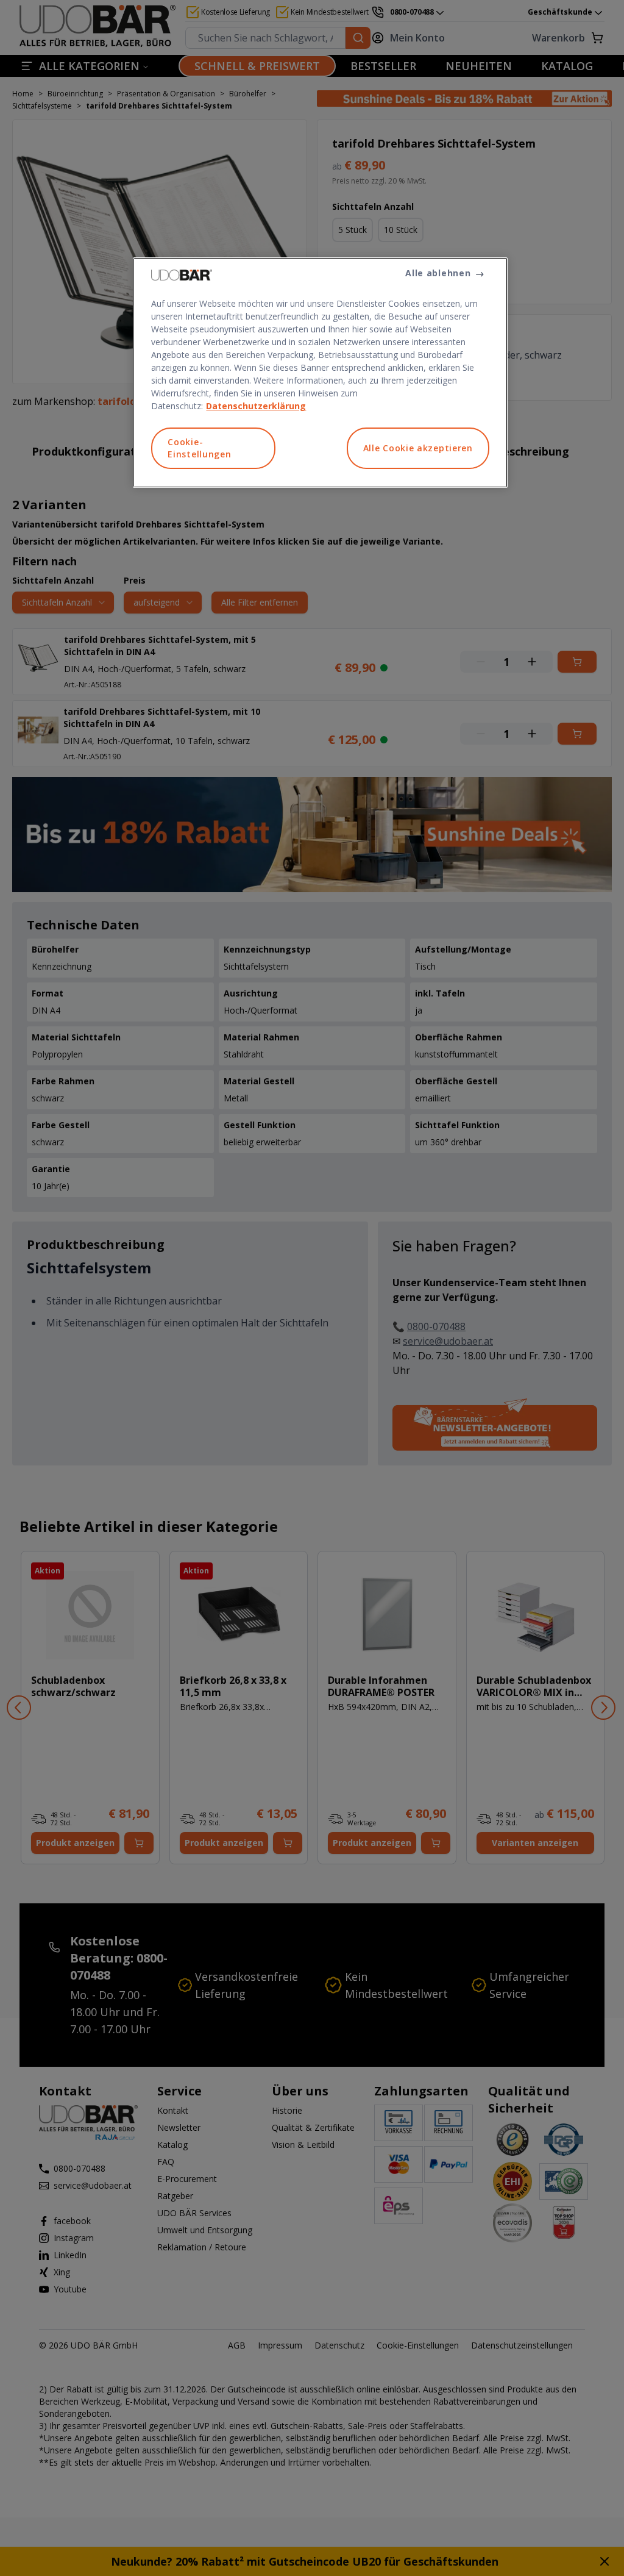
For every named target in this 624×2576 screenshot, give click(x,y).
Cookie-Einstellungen (199, 448)
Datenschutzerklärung (256, 406)
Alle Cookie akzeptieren (418, 448)
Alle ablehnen (438, 273)
